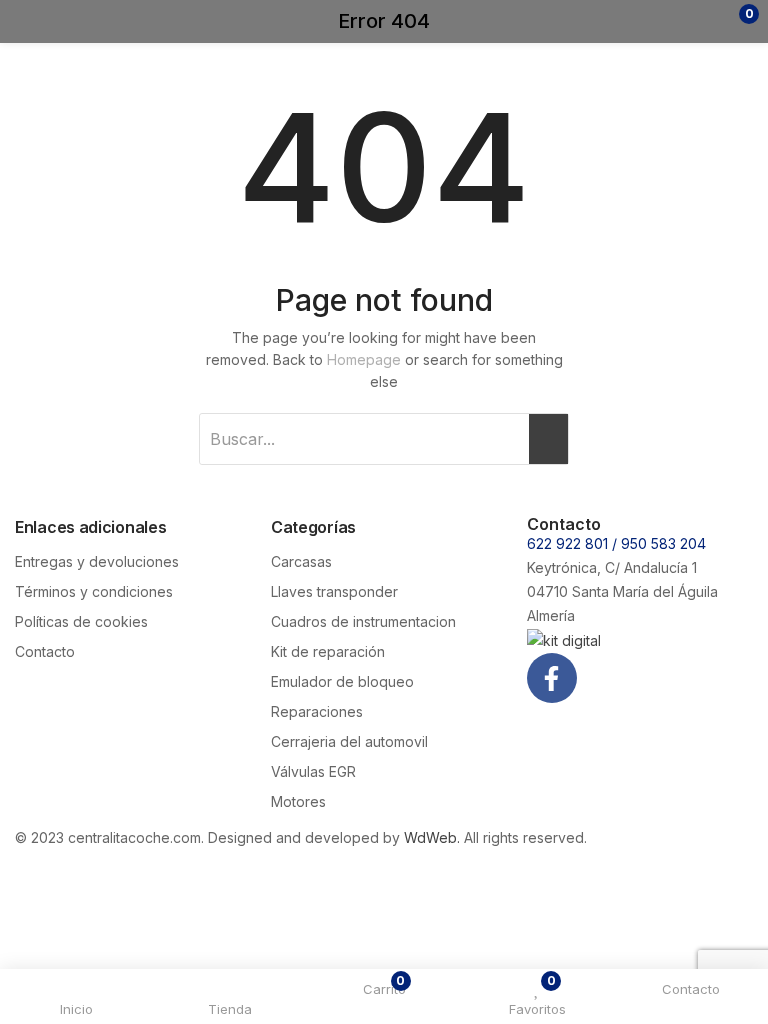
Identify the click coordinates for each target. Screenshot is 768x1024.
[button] (710, 21)
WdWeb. (432, 837)
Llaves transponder (334, 591)
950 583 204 (663, 543)
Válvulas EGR (313, 771)
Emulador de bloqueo (342, 681)
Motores (298, 801)
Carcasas (301, 561)
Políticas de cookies (81, 621)
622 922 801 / (574, 543)
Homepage (364, 359)
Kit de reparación (328, 651)
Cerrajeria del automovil (349, 741)
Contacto (45, 651)
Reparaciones (317, 711)
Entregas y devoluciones (97, 561)
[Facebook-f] (552, 678)
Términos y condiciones (94, 591)
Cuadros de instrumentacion (363, 621)
